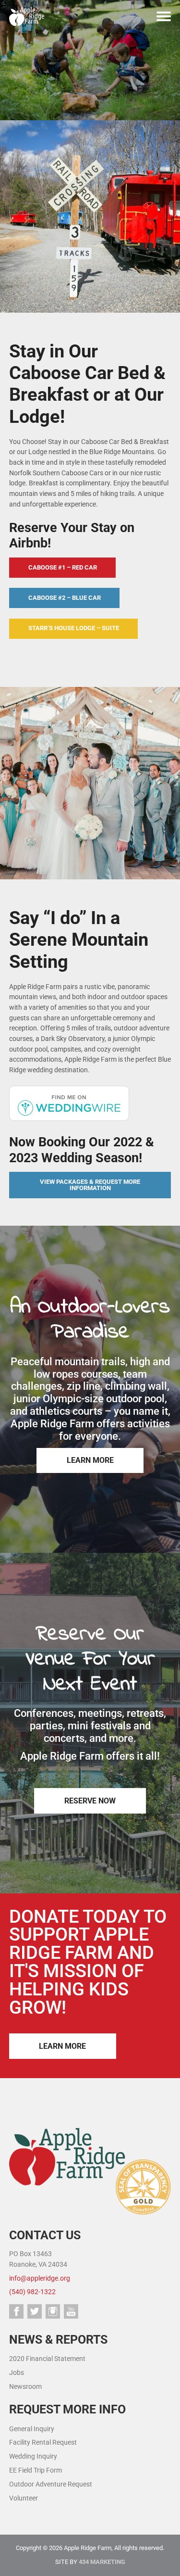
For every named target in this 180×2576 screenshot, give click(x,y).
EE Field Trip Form (36, 2470)
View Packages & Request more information (90, 1185)
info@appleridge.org (40, 2278)
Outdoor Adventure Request (51, 2484)
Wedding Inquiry (33, 2456)
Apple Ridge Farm (29, 16)
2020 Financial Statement (47, 2359)
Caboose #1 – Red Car (63, 567)
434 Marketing (102, 2562)
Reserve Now (90, 1801)
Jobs (17, 2373)
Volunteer (24, 2498)
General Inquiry (32, 2429)
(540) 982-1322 (32, 2292)
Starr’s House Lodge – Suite (74, 628)
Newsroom (25, 2387)
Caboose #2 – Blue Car (65, 598)
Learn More (90, 1460)
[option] (90, 60)
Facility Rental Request (43, 2443)
